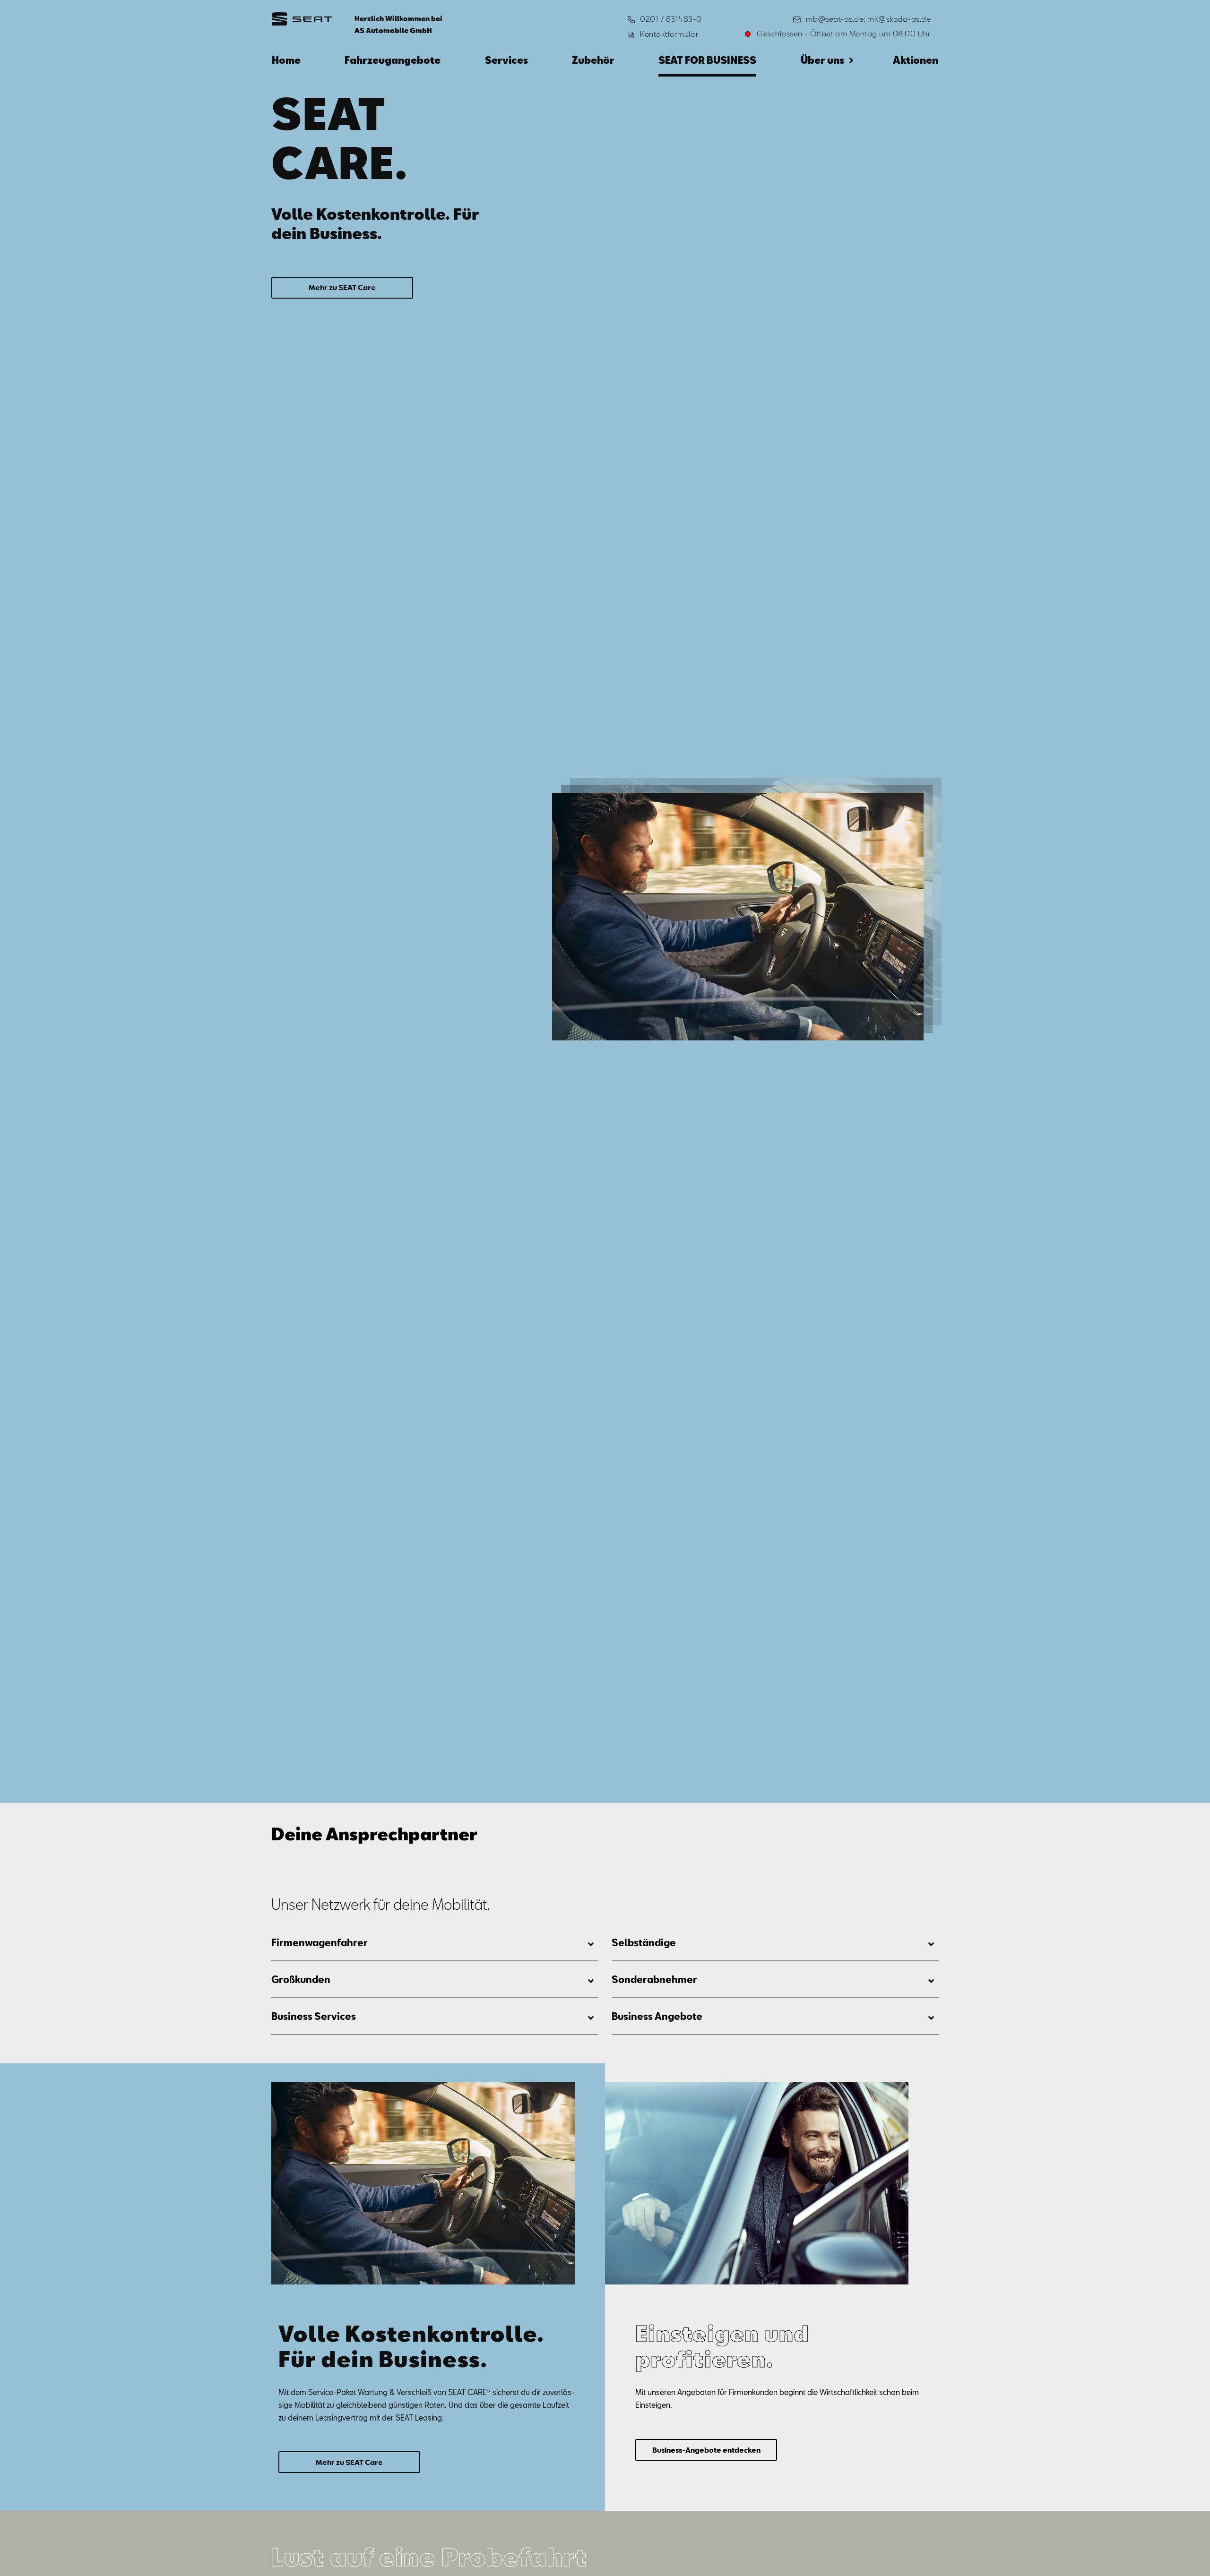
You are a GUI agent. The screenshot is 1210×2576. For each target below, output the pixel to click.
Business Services (314, 2016)
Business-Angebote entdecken (706, 2449)
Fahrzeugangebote (393, 60)
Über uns (822, 60)
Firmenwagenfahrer (320, 1942)
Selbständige (644, 1942)
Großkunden (301, 1979)
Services (506, 60)
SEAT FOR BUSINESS (707, 60)
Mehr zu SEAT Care (342, 287)
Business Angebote (657, 2016)
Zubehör (593, 60)
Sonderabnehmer (654, 1979)
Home (286, 60)
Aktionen (916, 60)
